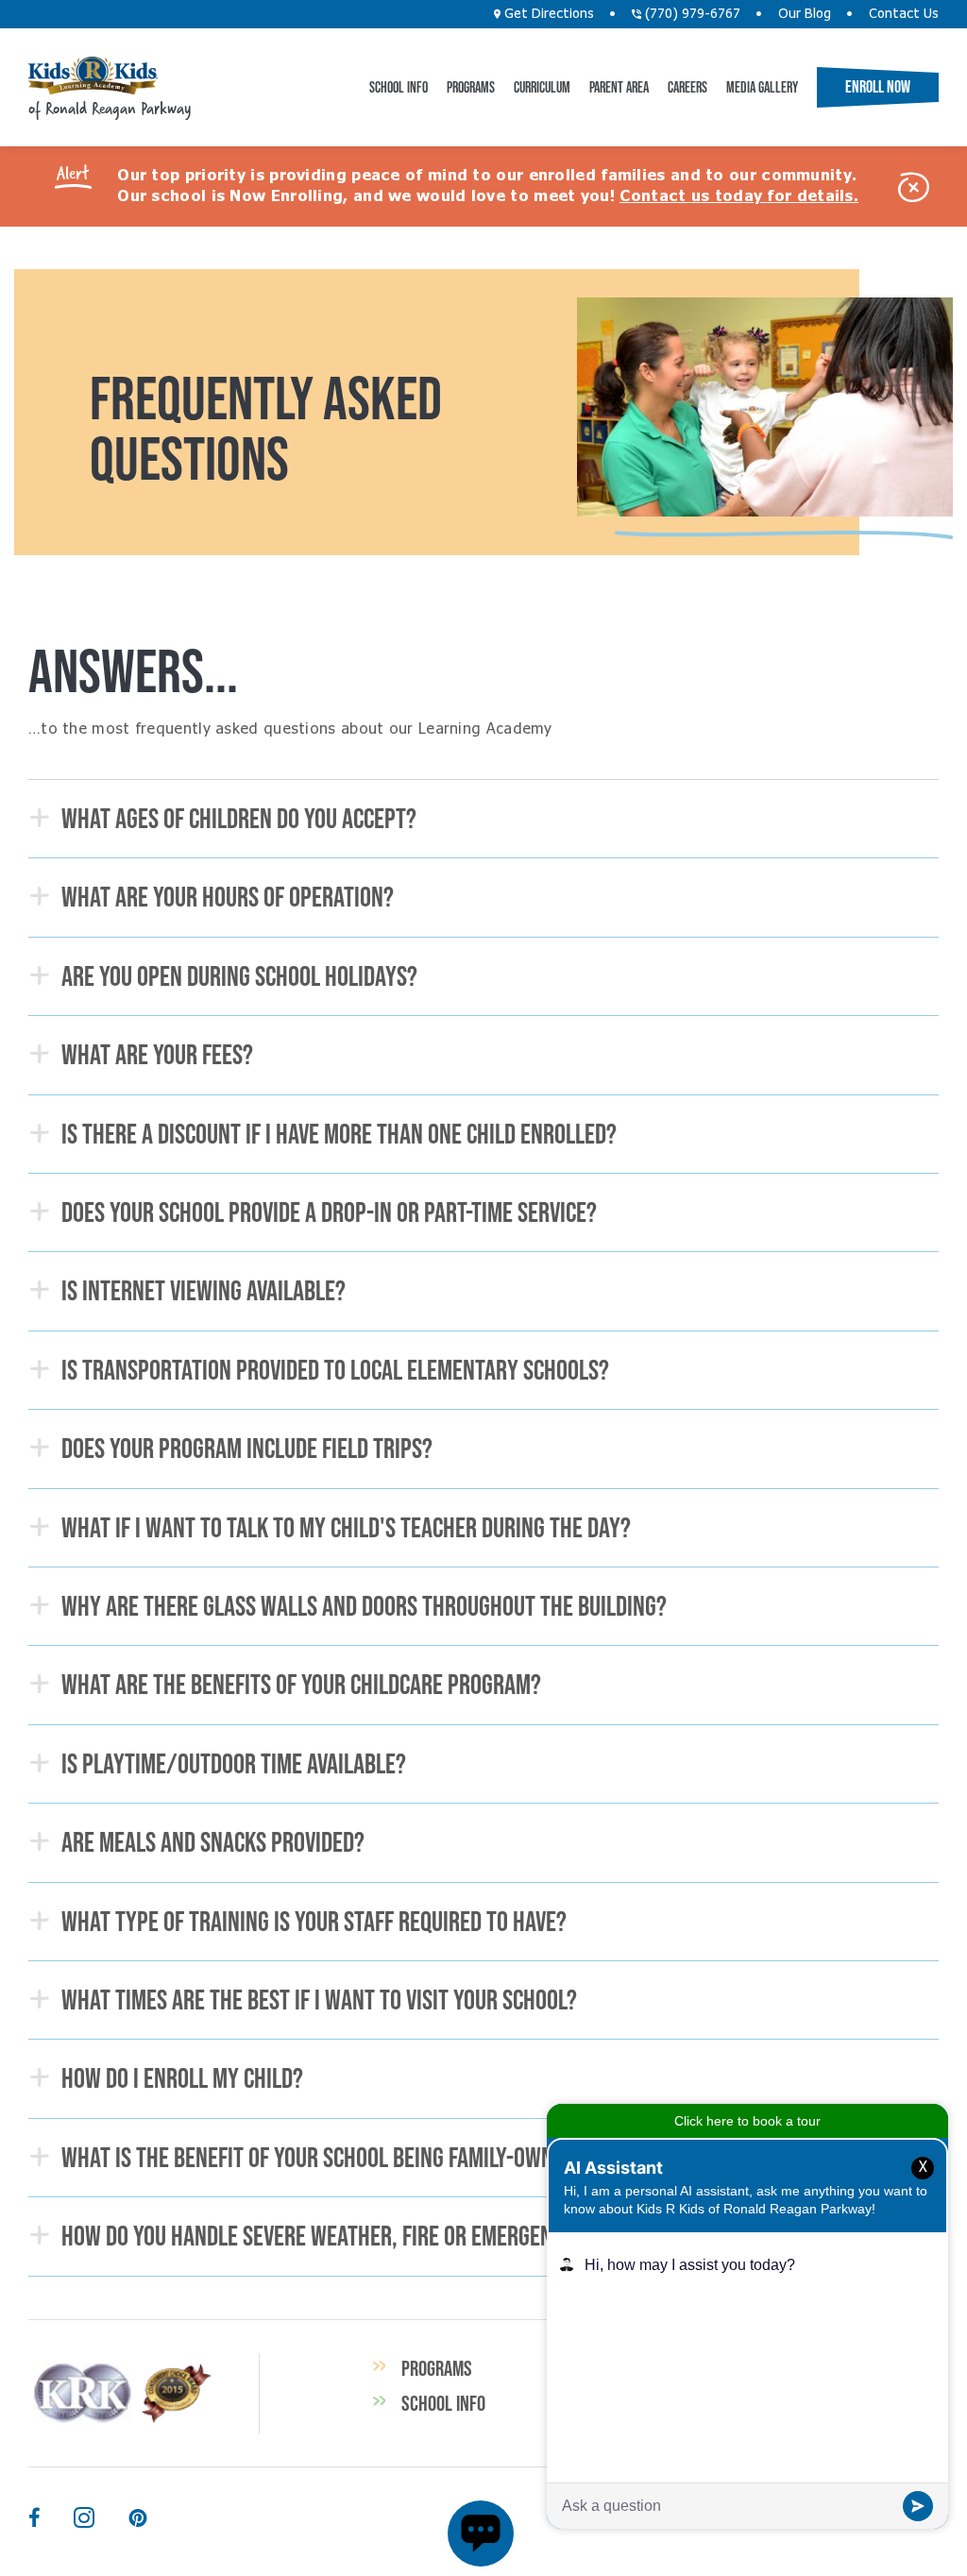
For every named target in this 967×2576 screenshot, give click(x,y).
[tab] (483, 819)
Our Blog (805, 14)
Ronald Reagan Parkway (93, 76)
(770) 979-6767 (691, 14)
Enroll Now (878, 87)
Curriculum (542, 87)
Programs (471, 87)
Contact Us (904, 14)
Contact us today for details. (739, 196)
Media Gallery (762, 87)
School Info (399, 87)
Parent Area (619, 87)
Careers (687, 87)
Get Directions (547, 14)
